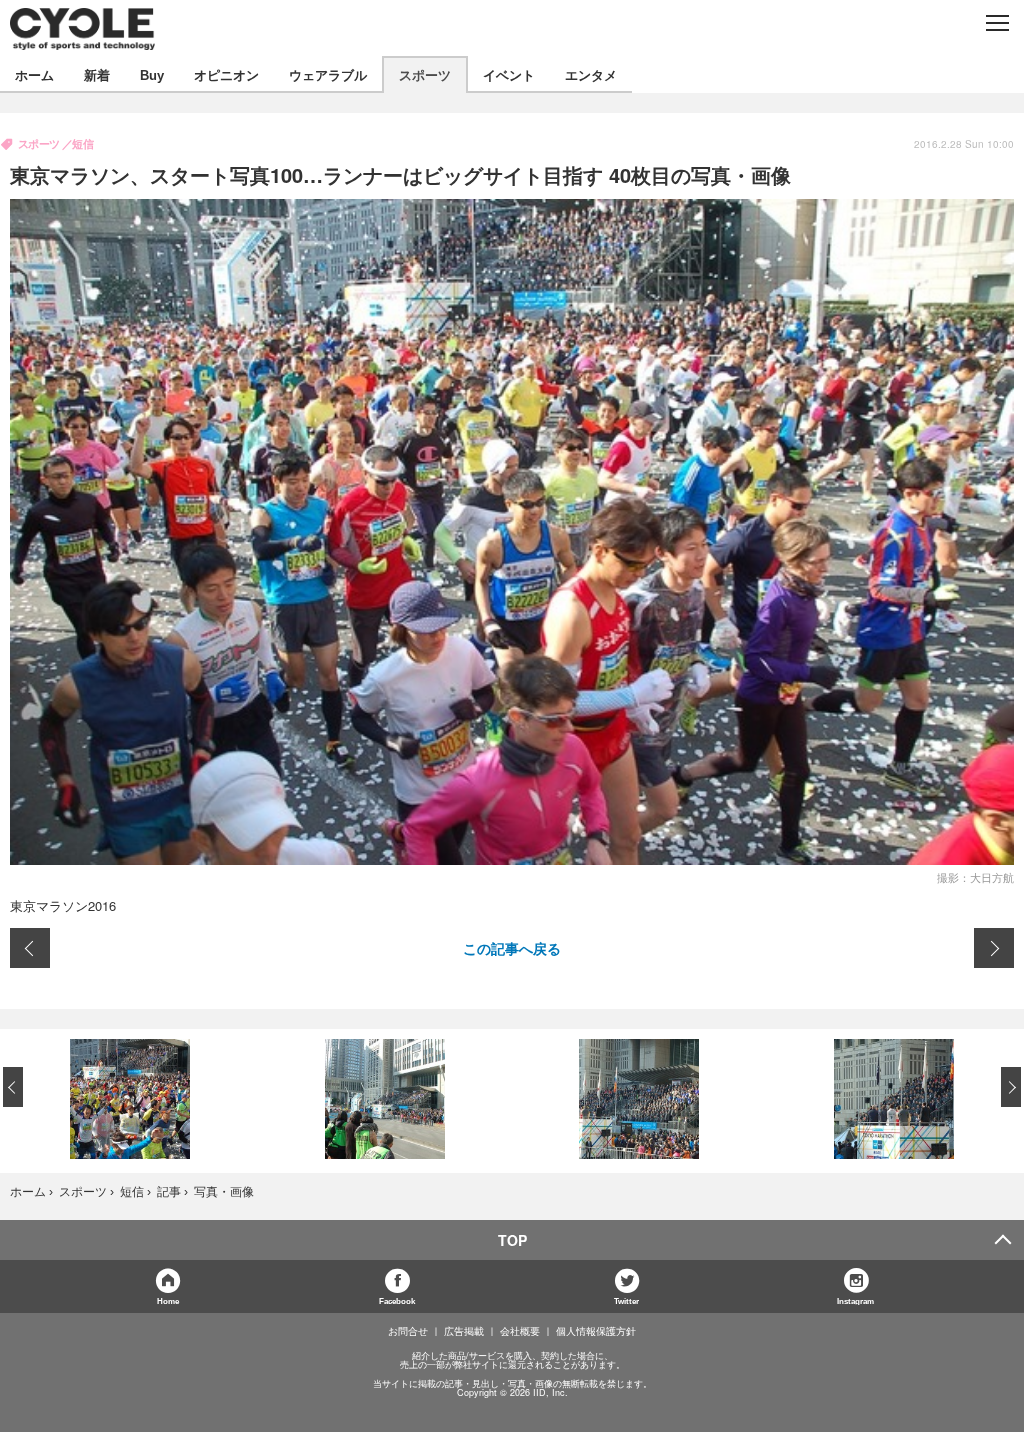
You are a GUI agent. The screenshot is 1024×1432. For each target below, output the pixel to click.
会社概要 (520, 1331)
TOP (512, 1240)
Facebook (397, 1300)
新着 (97, 74)
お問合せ (408, 1331)
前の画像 (30, 948)
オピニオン (226, 74)
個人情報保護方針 (596, 1331)
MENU (996, 23)
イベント (509, 74)
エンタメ (591, 74)
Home (168, 1300)
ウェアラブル (328, 74)
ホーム (34, 74)
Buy (152, 74)
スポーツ (425, 74)
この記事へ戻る (512, 948)
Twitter (626, 1300)
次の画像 (994, 948)
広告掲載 (464, 1331)
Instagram (855, 1300)
